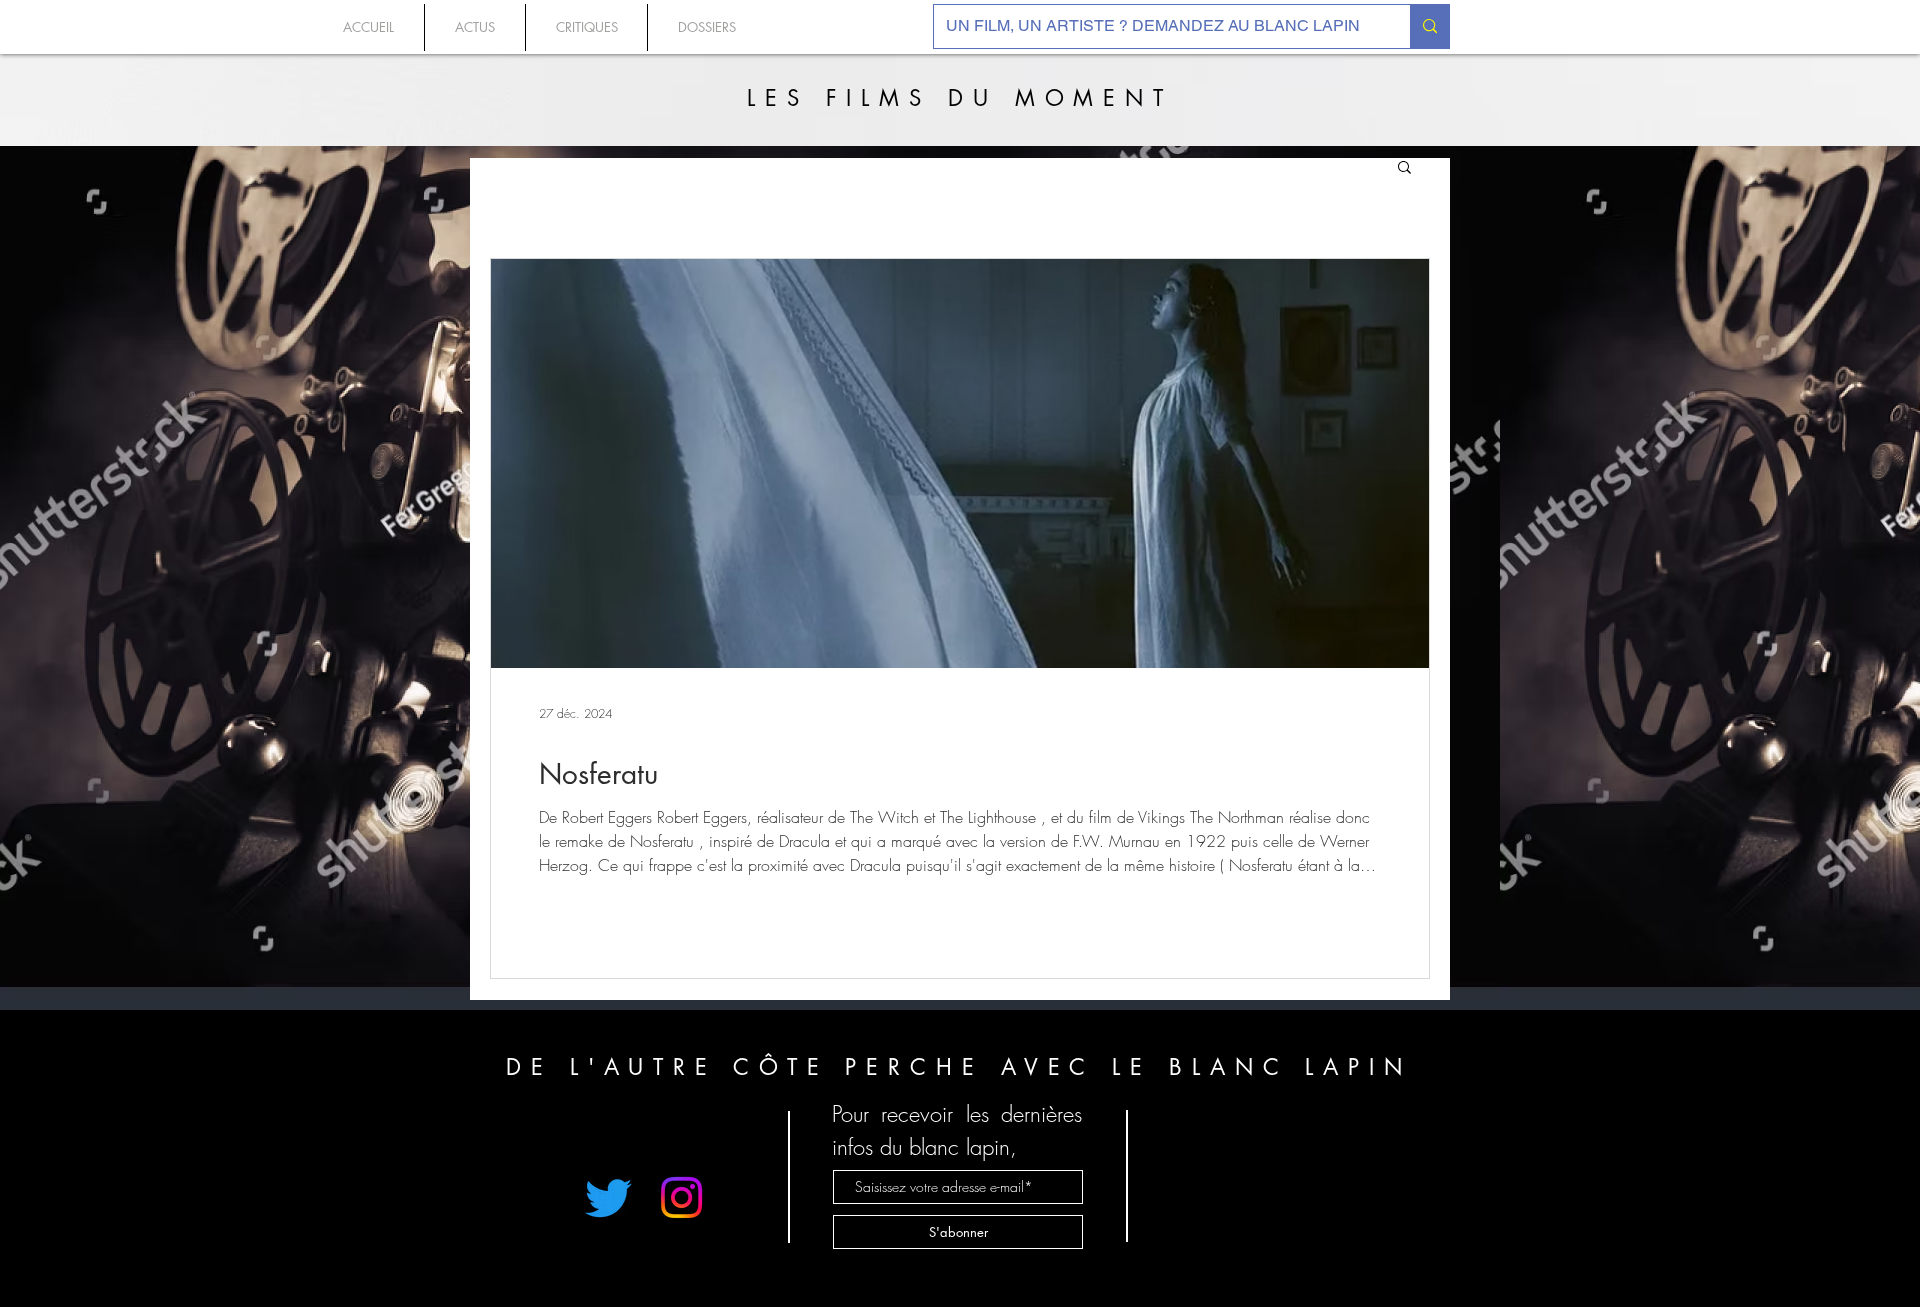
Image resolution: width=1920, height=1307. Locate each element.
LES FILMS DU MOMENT (960, 98)
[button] (1404, 168)
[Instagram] (681, 1197)
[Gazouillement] (608, 1197)
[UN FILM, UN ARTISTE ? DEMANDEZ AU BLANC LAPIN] (1429, 26)
